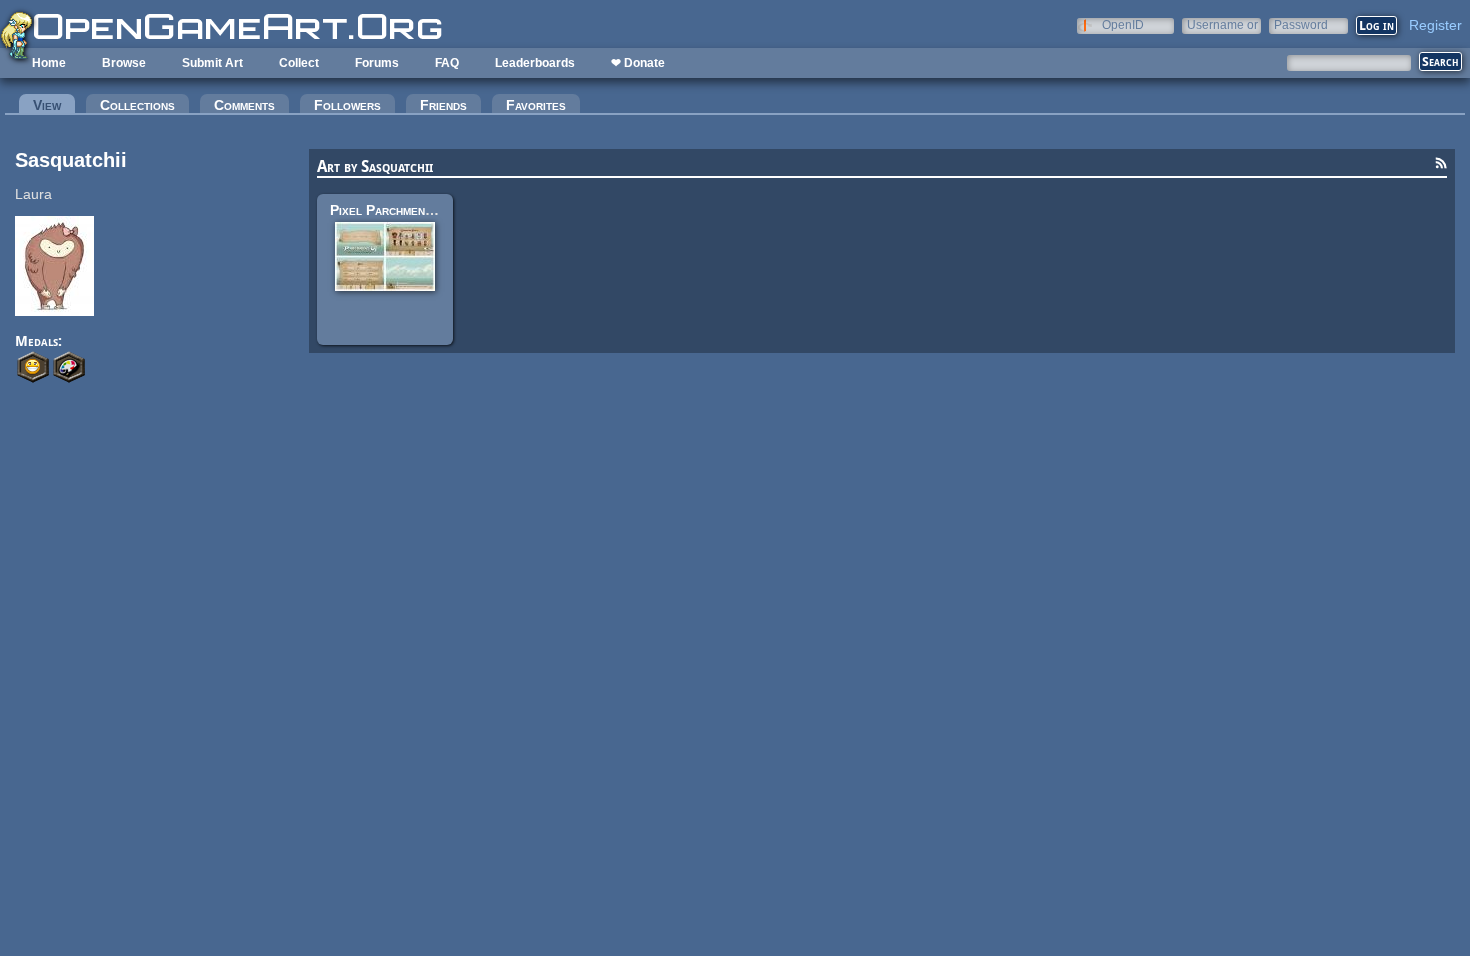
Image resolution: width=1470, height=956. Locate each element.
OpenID (1123, 24)
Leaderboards (535, 63)
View (54, 105)
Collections (137, 105)
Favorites (536, 105)
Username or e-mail (1222, 24)
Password (1301, 24)
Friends (443, 105)
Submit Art (212, 63)
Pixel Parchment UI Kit (401, 210)
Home (49, 63)
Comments (244, 105)
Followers (347, 105)
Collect (299, 63)
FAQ (447, 63)
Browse (124, 63)
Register (1435, 25)
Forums (377, 63)
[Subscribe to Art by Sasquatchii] (1441, 166)
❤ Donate (638, 63)
